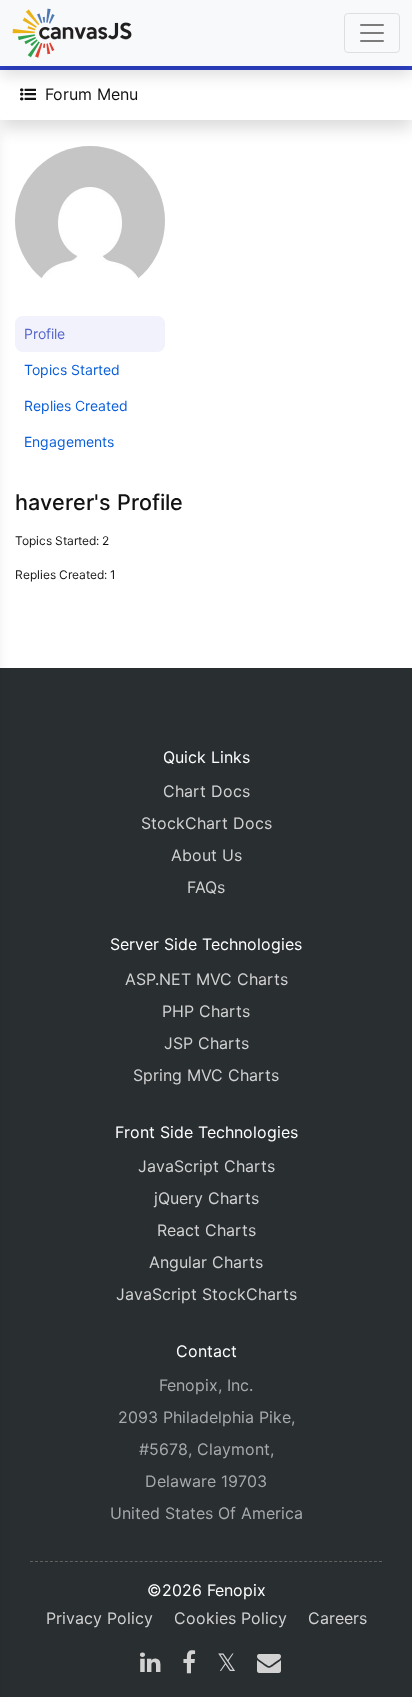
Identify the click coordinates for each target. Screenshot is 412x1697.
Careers (337, 1618)
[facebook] (189, 1665)
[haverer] (90, 229)
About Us (206, 855)
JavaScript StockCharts (206, 1294)
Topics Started (72, 369)
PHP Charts (206, 1011)
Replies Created (76, 405)
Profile (44, 333)
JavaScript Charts (206, 1166)
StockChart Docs (206, 823)
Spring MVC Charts (206, 1075)
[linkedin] (150, 1665)
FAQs (206, 887)
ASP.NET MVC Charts (206, 979)
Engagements (69, 441)
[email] (265, 1665)
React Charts (206, 1230)
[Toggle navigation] (372, 33)
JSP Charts (206, 1043)
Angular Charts (206, 1262)
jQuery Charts (206, 1198)
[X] (226, 1665)
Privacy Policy (99, 1618)
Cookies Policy (230, 1618)
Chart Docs (206, 791)
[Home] (72, 33)
